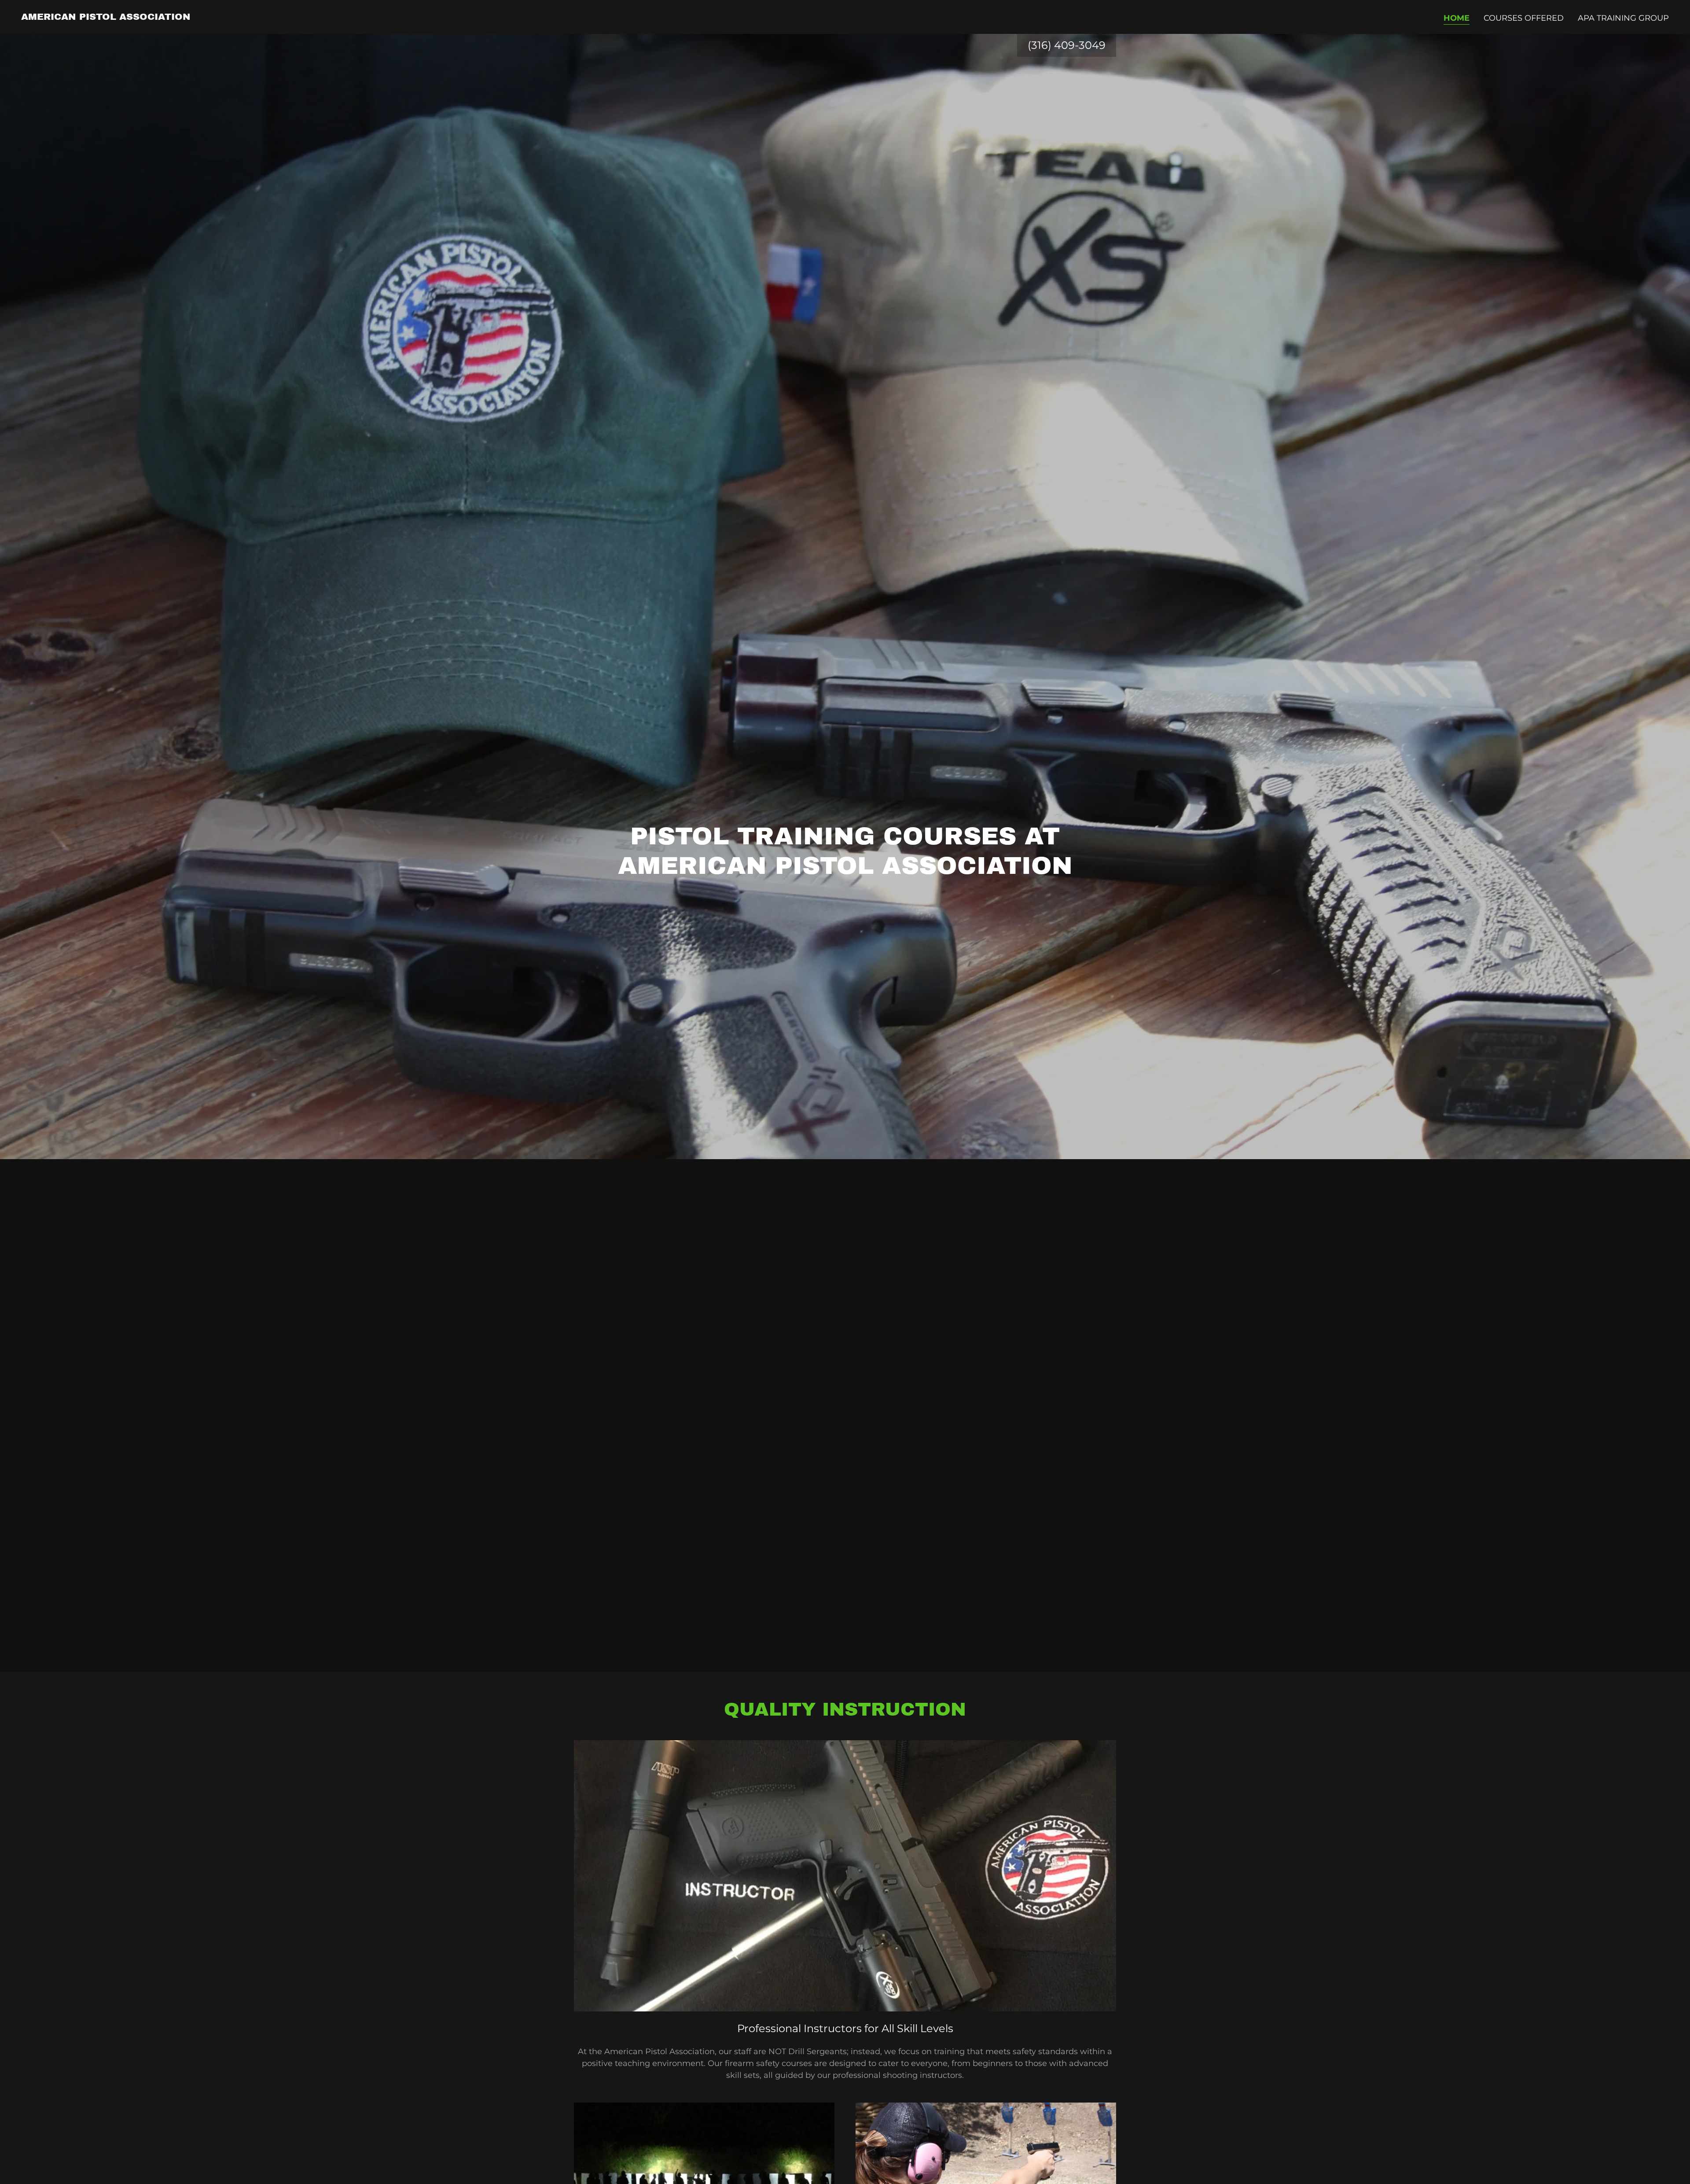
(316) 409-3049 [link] (1067, 45)
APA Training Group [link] (1623, 18)
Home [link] (1457, 18)
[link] (106, 17)
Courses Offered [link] (1524, 18)
